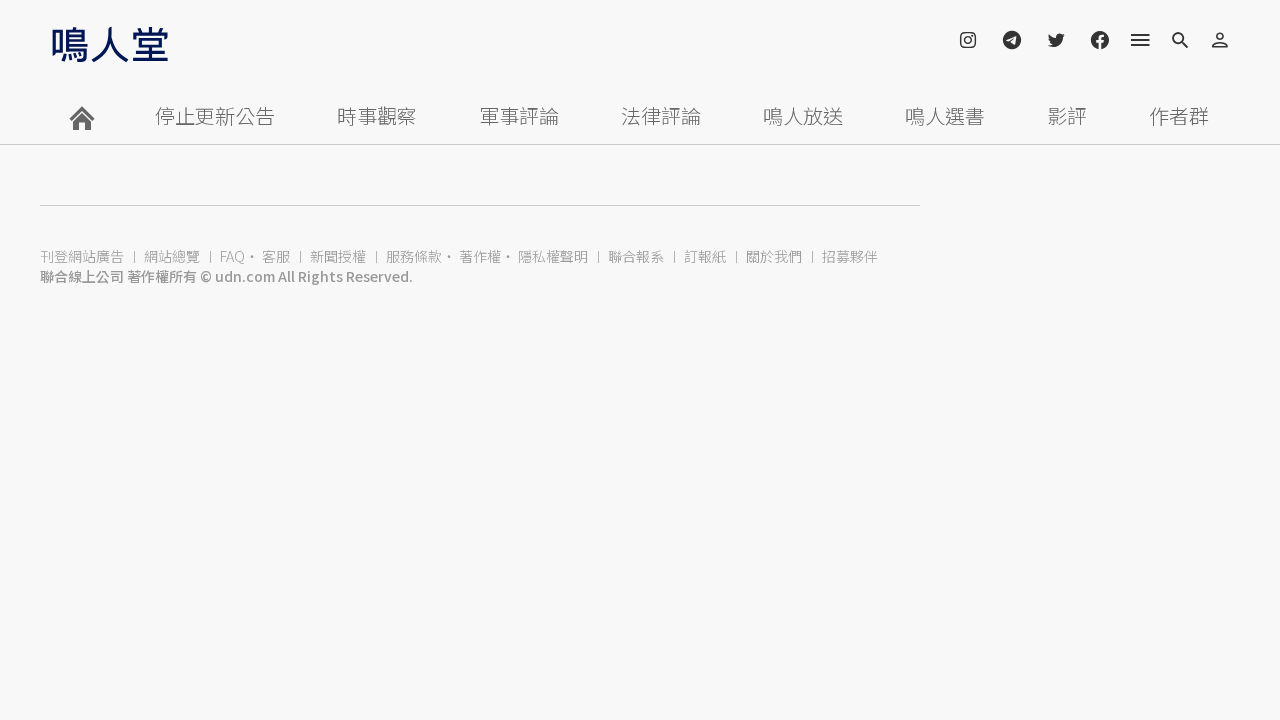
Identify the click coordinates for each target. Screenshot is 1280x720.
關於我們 (774, 256)
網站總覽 (172, 256)
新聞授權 (338, 256)
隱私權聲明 (553, 256)
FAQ (232, 256)
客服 (276, 256)
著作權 (480, 256)
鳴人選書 (945, 115)
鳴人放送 (803, 115)
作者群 (1179, 115)
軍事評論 (519, 115)
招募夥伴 (850, 256)
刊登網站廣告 (82, 256)
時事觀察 (377, 115)
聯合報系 (636, 256)
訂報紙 (705, 256)
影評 (1067, 115)
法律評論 (661, 115)
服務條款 (414, 256)
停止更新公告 (215, 115)
